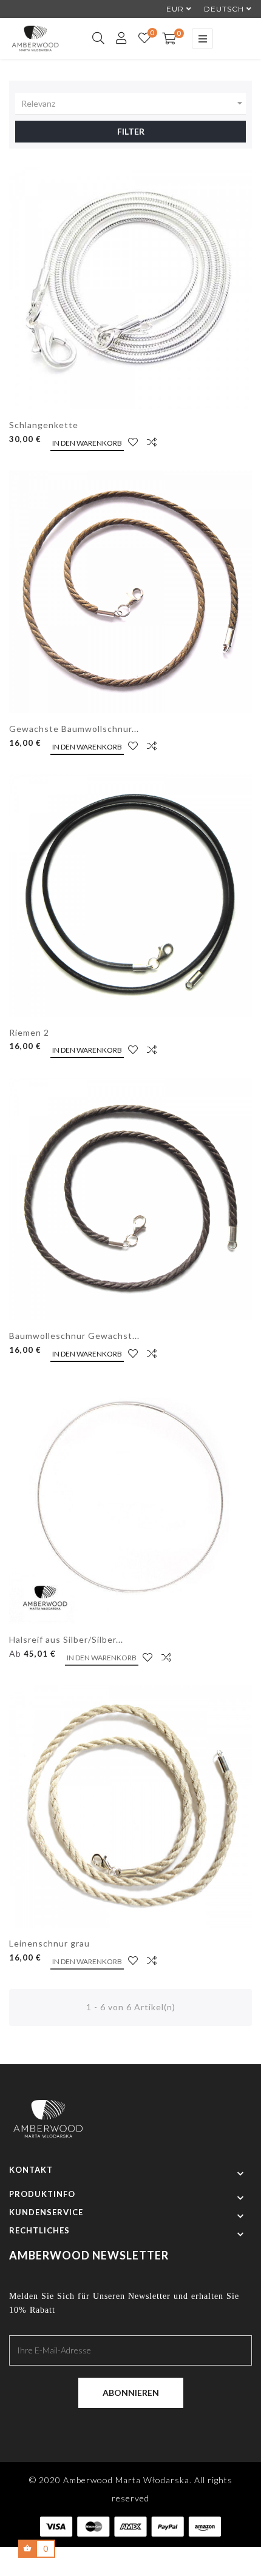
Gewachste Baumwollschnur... (74, 729)
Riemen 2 (29, 1032)
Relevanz (134, 103)
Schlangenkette (44, 425)
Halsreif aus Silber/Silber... (66, 1639)
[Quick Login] (116, 39)
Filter (131, 131)
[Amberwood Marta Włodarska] (48, 2125)
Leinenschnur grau (49, 1943)
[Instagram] (142, 2426)
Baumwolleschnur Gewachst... (74, 1336)
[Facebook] (119, 2426)
